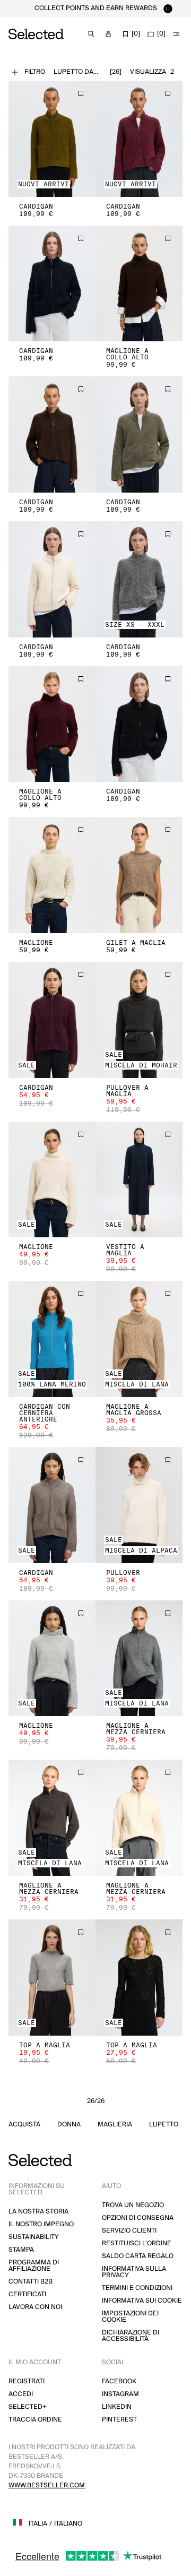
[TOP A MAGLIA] (52, 1978)
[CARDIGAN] (52, 139)
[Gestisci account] (108, 34)
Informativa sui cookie (142, 2301)
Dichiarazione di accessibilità (131, 2336)
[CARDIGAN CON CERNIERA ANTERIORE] (52, 1339)
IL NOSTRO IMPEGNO (41, 2224)
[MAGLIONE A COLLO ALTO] (139, 284)
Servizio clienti (129, 2231)
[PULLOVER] (139, 1505)
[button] (52, 139)
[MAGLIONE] (52, 875)
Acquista (24, 2125)
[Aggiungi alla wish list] (81, 93)
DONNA (69, 2125)
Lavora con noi (35, 2307)
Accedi (21, 2394)
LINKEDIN (117, 2407)
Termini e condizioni (137, 2288)
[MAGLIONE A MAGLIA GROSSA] (139, 1339)
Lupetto (164, 2125)
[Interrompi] (168, 8)
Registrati (27, 2381)
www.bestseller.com (47, 2485)
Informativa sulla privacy (134, 2272)
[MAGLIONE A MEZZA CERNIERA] (139, 1659)
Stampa (21, 2250)
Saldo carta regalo (138, 2256)
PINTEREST (119, 2420)
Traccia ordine (35, 2420)
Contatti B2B (31, 2282)
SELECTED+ (28, 2407)
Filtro (35, 72)
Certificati (27, 2294)
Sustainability (34, 2237)
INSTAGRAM (120, 2394)
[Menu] (176, 34)
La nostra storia (38, 2212)
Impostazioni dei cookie (130, 2317)
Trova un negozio (133, 2205)
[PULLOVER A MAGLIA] (139, 1020)
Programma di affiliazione (34, 2266)
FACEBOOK (119, 2381)
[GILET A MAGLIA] (139, 875)
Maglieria (115, 2125)
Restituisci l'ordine (137, 2243)
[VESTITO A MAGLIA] (139, 1180)
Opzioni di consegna (138, 2218)
